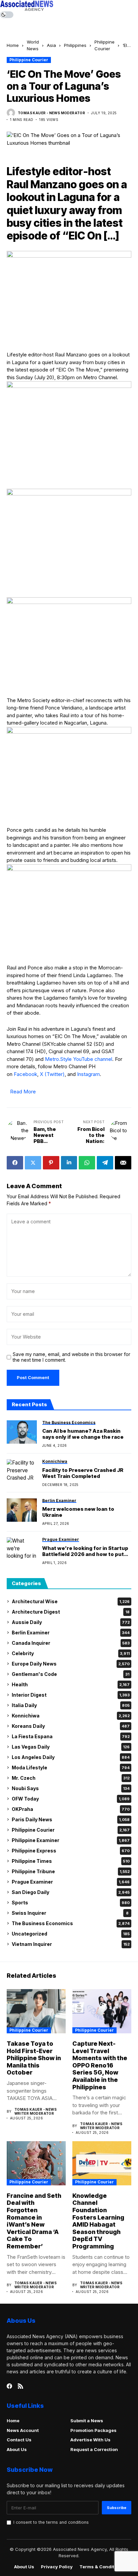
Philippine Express (71, 1851)
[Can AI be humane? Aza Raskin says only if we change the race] (22, 1432)
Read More (23, 1092)
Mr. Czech (71, 1778)
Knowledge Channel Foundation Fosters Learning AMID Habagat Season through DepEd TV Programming (98, 2221)
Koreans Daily (71, 1726)
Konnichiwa (71, 1716)
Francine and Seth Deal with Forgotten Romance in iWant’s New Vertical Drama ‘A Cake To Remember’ (34, 2221)
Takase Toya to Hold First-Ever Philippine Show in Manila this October (34, 2058)
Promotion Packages (93, 2430)
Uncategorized (71, 1934)
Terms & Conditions (102, 2567)
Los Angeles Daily (71, 1757)
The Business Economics (71, 1923)
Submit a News (87, 2421)
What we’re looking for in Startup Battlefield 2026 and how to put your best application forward (85, 1551)
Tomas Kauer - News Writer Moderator (36, 2111)
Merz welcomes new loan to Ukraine (78, 1512)
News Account (23, 2430)
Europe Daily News (71, 1664)
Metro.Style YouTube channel (79, 1059)
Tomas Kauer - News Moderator (51, 113)
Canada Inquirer (71, 1643)
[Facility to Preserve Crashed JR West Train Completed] (22, 1471)
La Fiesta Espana (71, 1736)
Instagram (88, 1074)
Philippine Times (71, 1861)
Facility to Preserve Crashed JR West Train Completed (83, 1473)
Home (13, 45)
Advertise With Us (90, 2440)
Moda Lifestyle (71, 1768)
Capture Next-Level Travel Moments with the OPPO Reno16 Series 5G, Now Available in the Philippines (100, 2065)
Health (71, 1684)
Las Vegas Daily (71, 1747)
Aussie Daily (71, 1622)
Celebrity (71, 1653)
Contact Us (19, 2440)
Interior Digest (71, 1695)
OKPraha (71, 1809)
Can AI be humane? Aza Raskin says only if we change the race (83, 1434)
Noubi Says (71, 1788)
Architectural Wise (71, 1601)
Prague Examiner (71, 1882)
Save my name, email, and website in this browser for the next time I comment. (72, 1357)
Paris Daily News (71, 1819)
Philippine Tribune (71, 1871)
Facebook (25, 1074)
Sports (71, 1903)
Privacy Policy (57, 2567)
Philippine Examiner (71, 1840)
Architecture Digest (71, 1612)
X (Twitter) (52, 1074)
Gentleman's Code (71, 1674)
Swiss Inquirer (70, 1913)
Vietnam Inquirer (71, 1944)
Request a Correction (94, 2449)
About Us (17, 2449)
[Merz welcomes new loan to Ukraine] (22, 1510)
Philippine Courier (29, 60)
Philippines (75, 45)
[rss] (20, 2386)
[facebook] (9, 2386)
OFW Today (71, 1799)
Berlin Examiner (71, 1633)
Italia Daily (71, 1705)
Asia (51, 45)
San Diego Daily (71, 1892)
